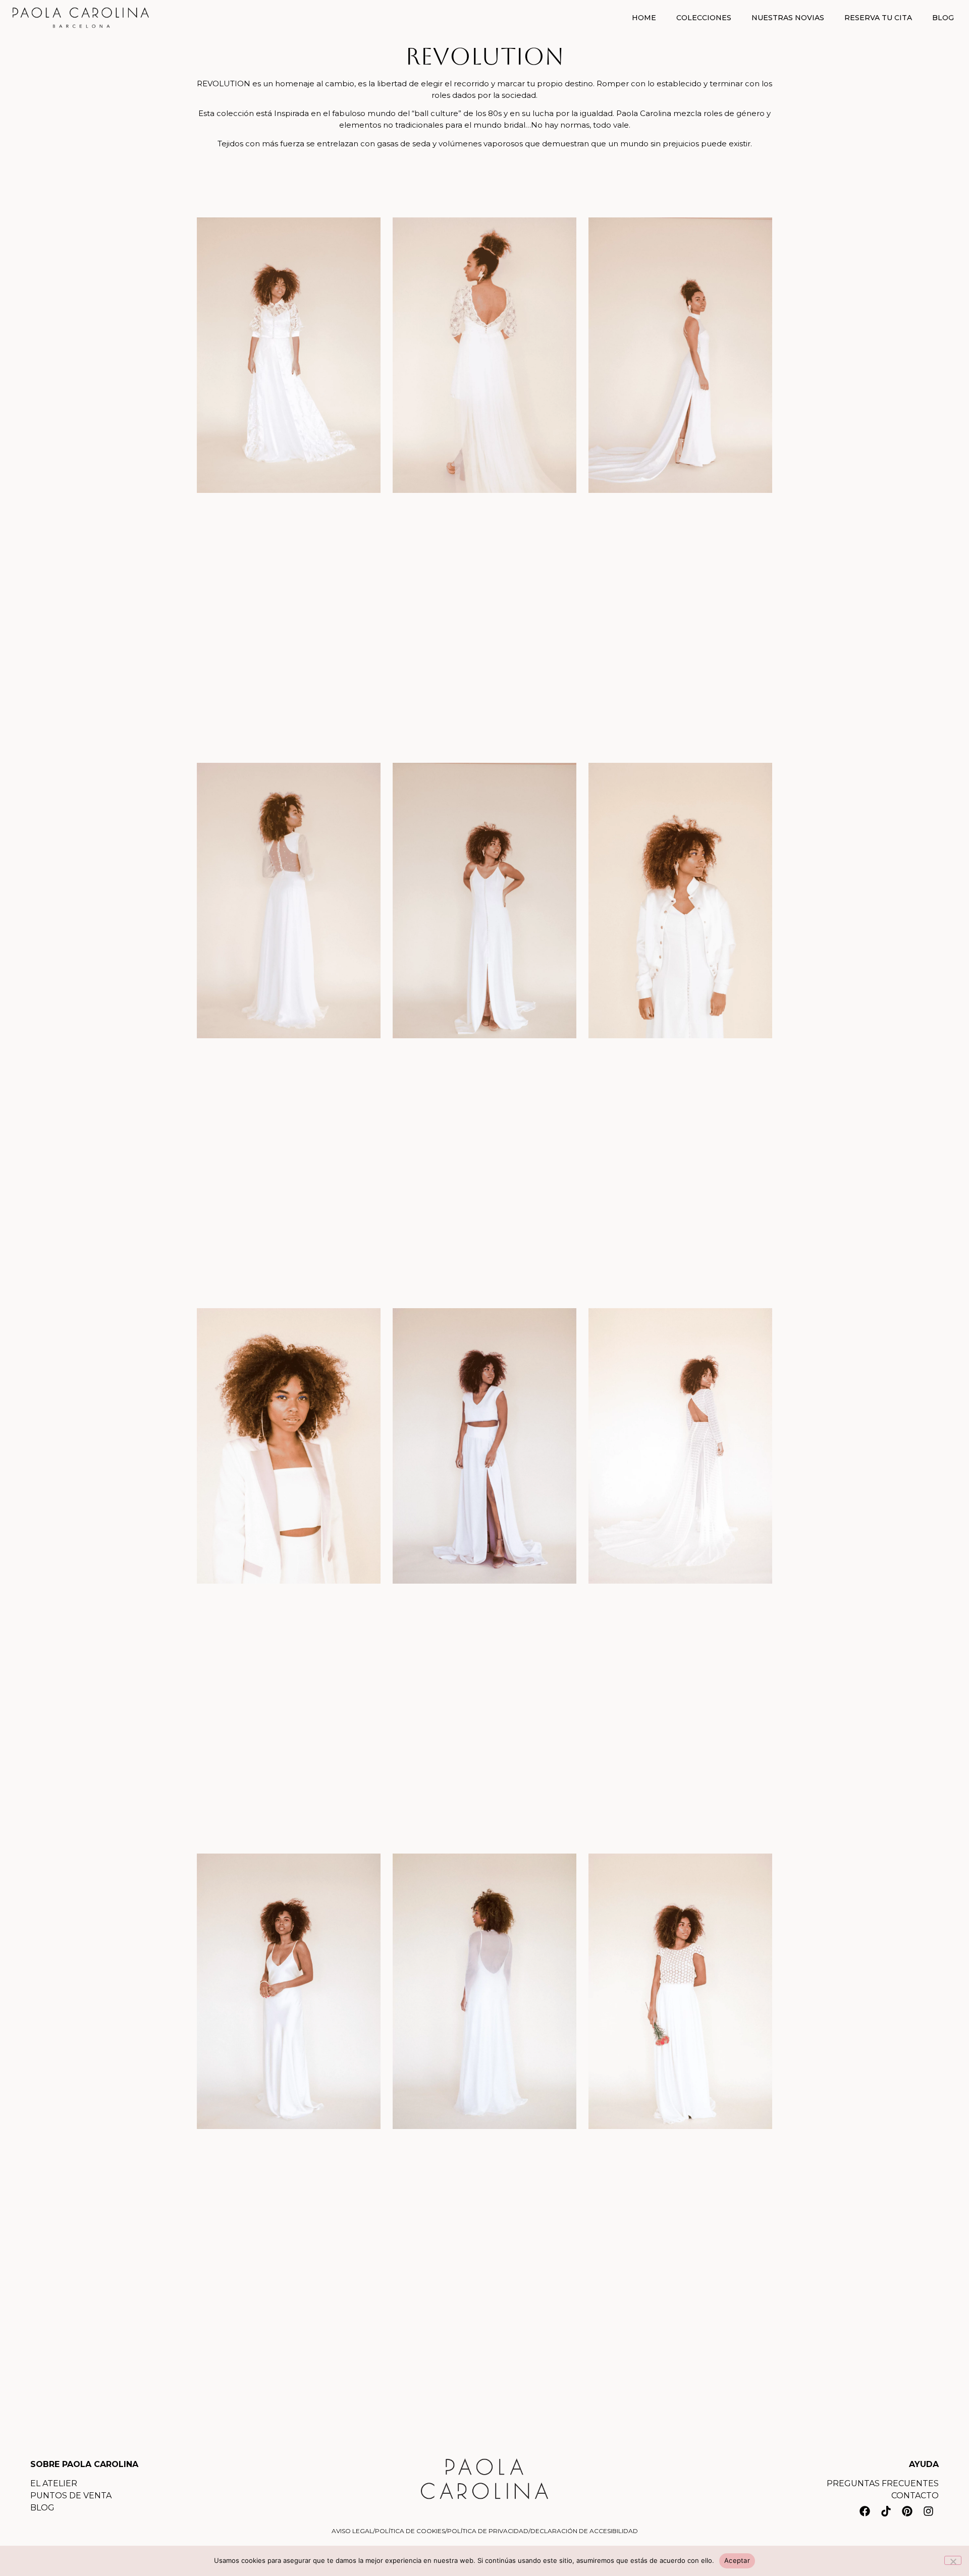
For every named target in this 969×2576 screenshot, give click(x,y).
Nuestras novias (788, 18)
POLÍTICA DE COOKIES (410, 2531)
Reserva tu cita (878, 18)
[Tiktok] (886, 2511)
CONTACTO (915, 2496)
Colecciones (704, 18)
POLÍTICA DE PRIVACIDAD (488, 2531)
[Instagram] (928, 2511)
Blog (943, 18)
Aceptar (737, 2560)
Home (644, 18)
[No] (953, 2560)
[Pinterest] (907, 2511)
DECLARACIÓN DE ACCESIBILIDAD (584, 2531)
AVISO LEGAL (352, 2531)
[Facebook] (865, 2511)
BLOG (42, 2508)
